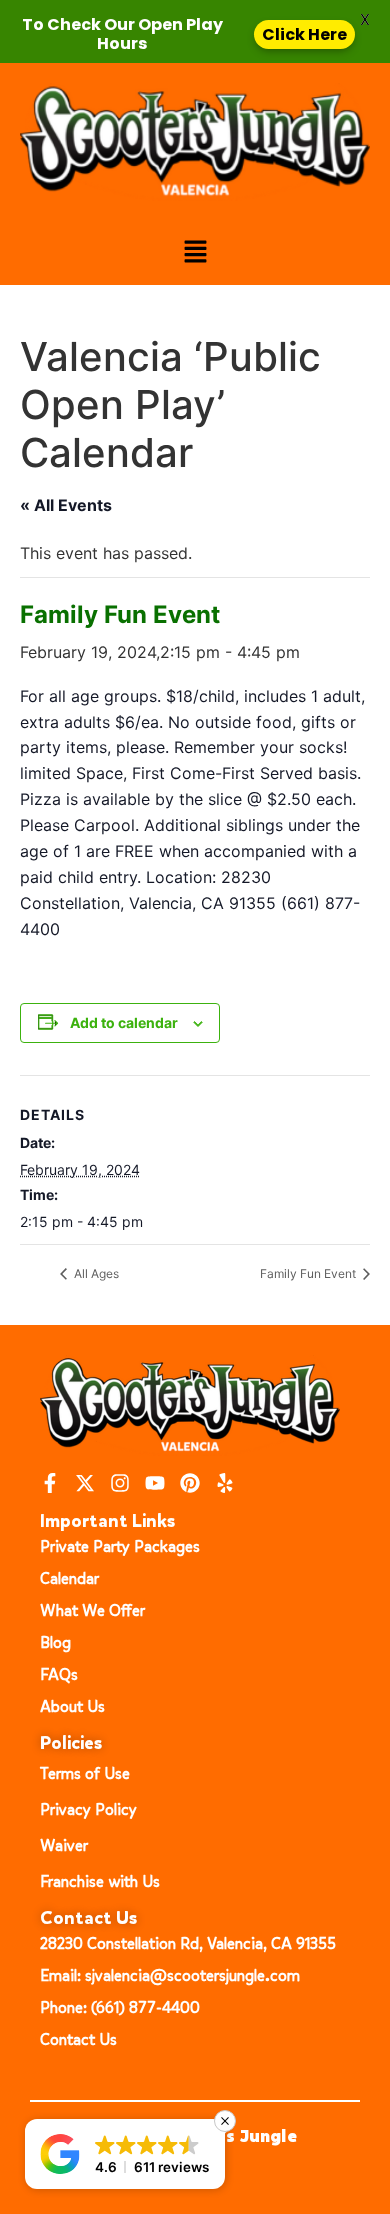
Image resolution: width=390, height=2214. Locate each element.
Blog (55, 1642)
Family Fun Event (309, 1273)
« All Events (66, 505)
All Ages (95, 1273)
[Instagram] (120, 1483)
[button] (195, 252)
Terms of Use (85, 1773)
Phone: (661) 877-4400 (120, 2007)
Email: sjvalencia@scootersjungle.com (170, 1975)
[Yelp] (225, 1483)
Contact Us (78, 2039)
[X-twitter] (85, 1483)
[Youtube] (155, 1483)
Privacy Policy (88, 1809)
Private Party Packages (120, 1546)
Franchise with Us (100, 1881)
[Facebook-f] (50, 1483)
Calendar (69, 1578)
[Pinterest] (190, 1483)
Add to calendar (124, 1022)
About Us (72, 1706)
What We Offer (92, 1610)
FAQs (59, 1674)
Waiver (64, 1845)
